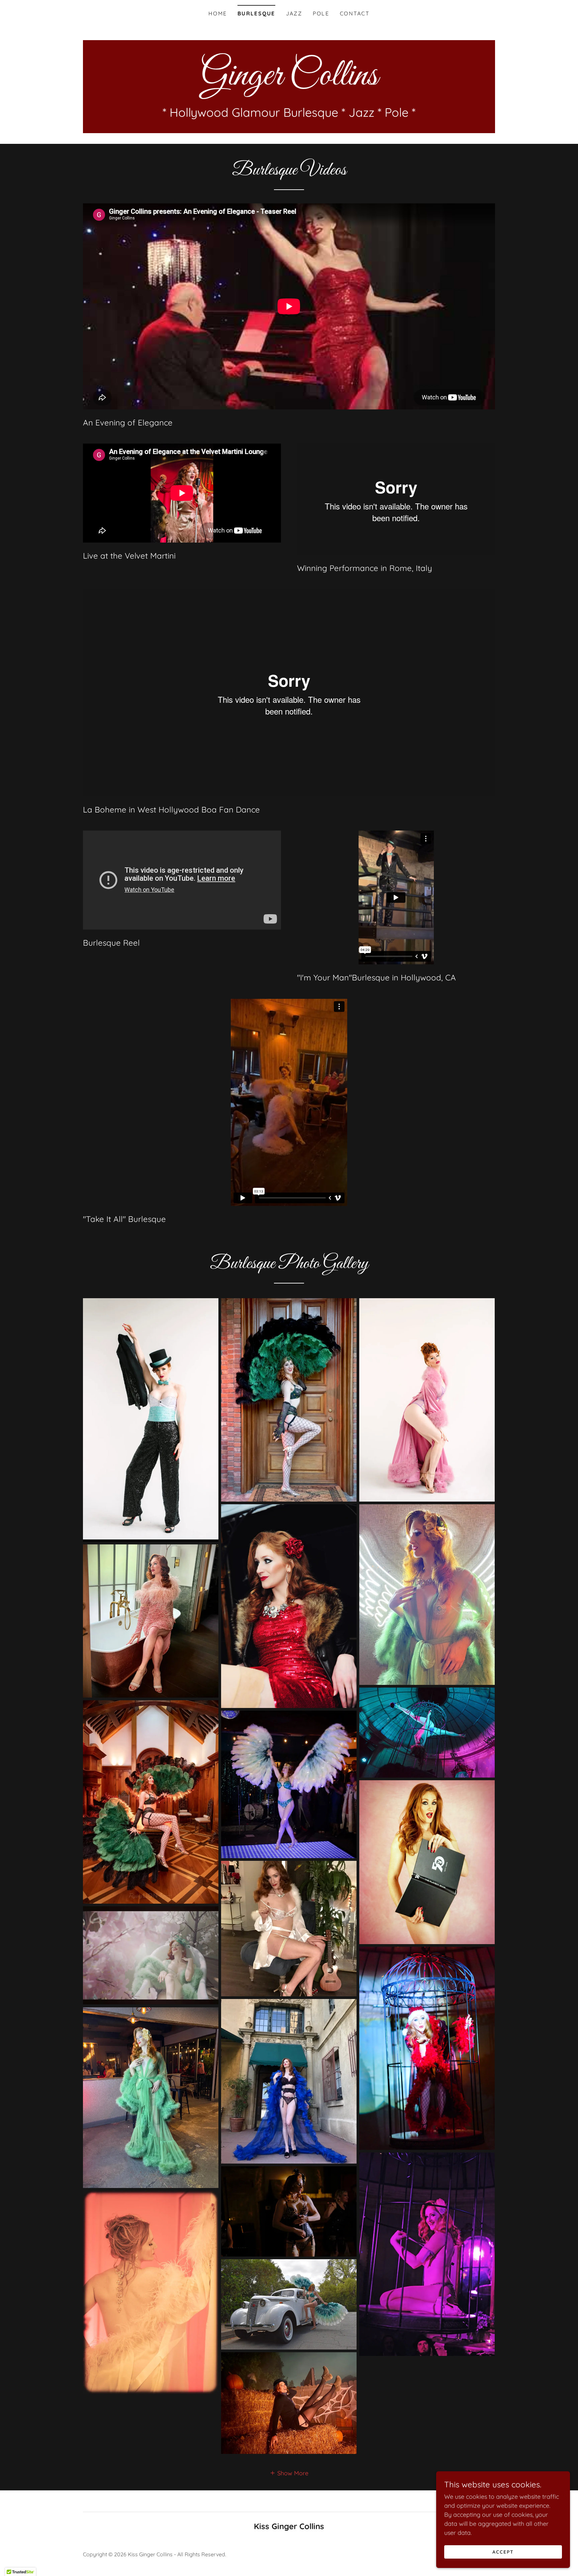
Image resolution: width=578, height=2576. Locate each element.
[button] (289, 2473)
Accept (503, 2552)
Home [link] (218, 13)
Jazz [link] (294, 13)
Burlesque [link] (256, 13)
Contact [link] (355, 13)
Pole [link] (321, 13)
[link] (289, 82)
